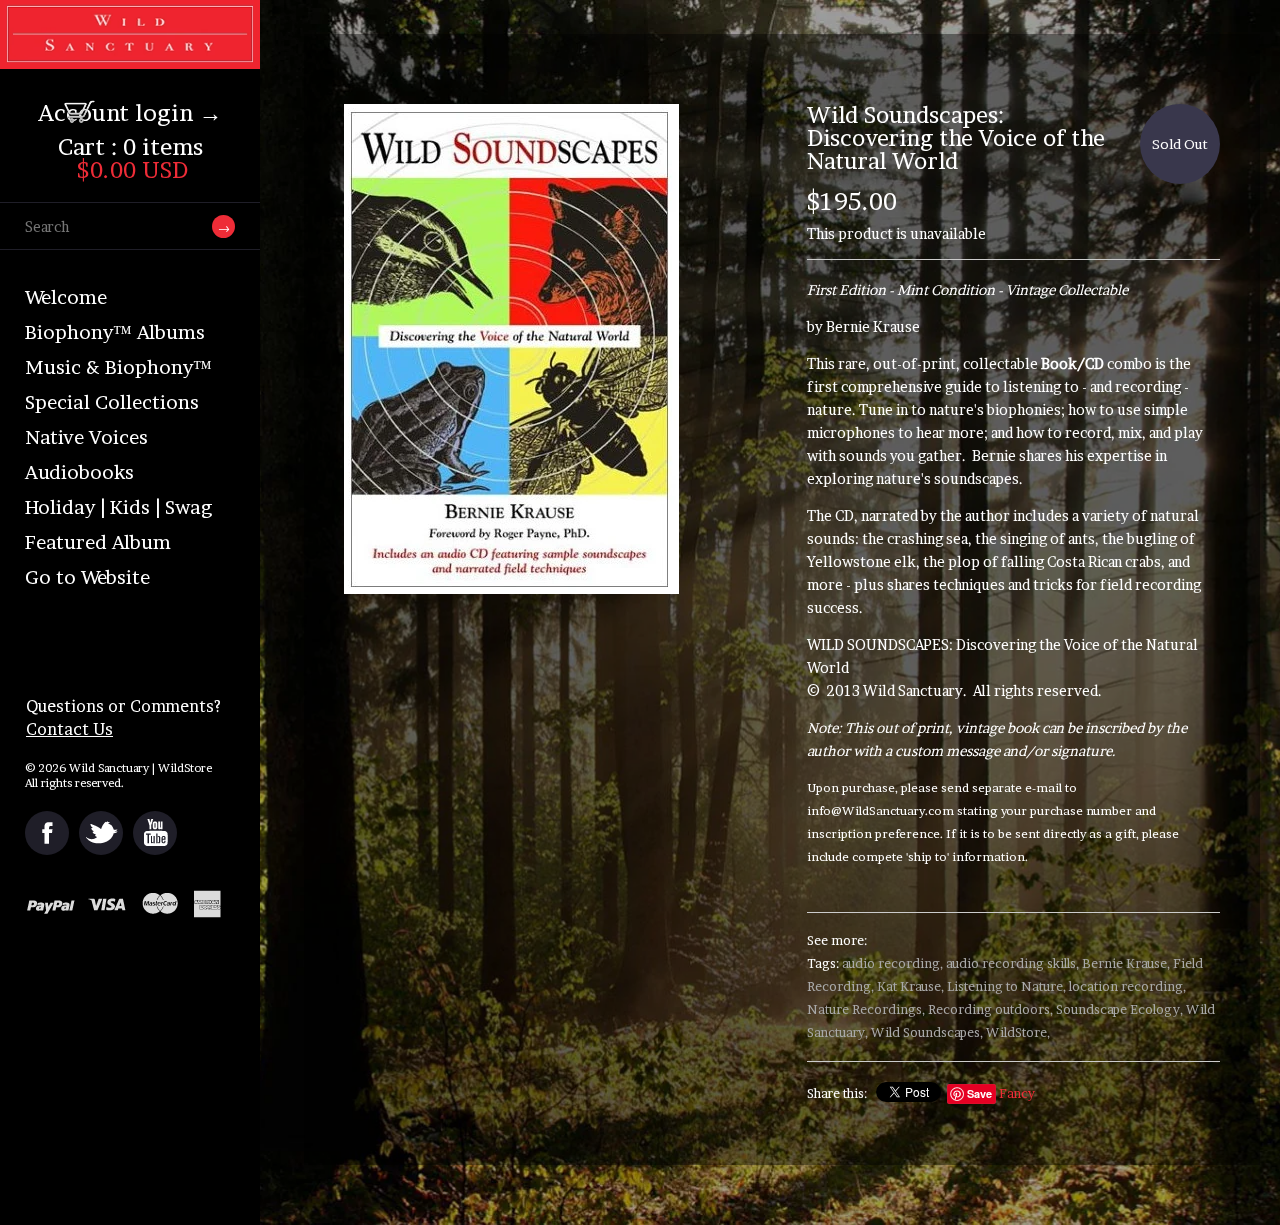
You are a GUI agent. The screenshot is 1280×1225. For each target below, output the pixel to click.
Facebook (47, 833)
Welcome (66, 297)
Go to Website (87, 577)
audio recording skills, (1012, 963)
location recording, (1127, 986)
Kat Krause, (910, 986)
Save (979, 1093)
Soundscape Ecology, (1119, 1009)
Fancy (1017, 1093)
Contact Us (69, 729)
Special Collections (112, 402)
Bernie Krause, (1126, 963)
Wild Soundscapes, (927, 1032)
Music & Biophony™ (118, 367)
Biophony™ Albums (115, 332)
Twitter (101, 833)
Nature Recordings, (866, 1009)
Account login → (130, 113)
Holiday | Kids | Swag (118, 507)
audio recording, (892, 963)
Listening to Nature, (1006, 986)
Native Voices (86, 437)
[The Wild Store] (130, 56)
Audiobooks (79, 472)
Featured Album (98, 542)
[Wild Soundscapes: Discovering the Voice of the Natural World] (563, 349)
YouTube (155, 833)
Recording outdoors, (990, 1009)
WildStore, (1018, 1032)
